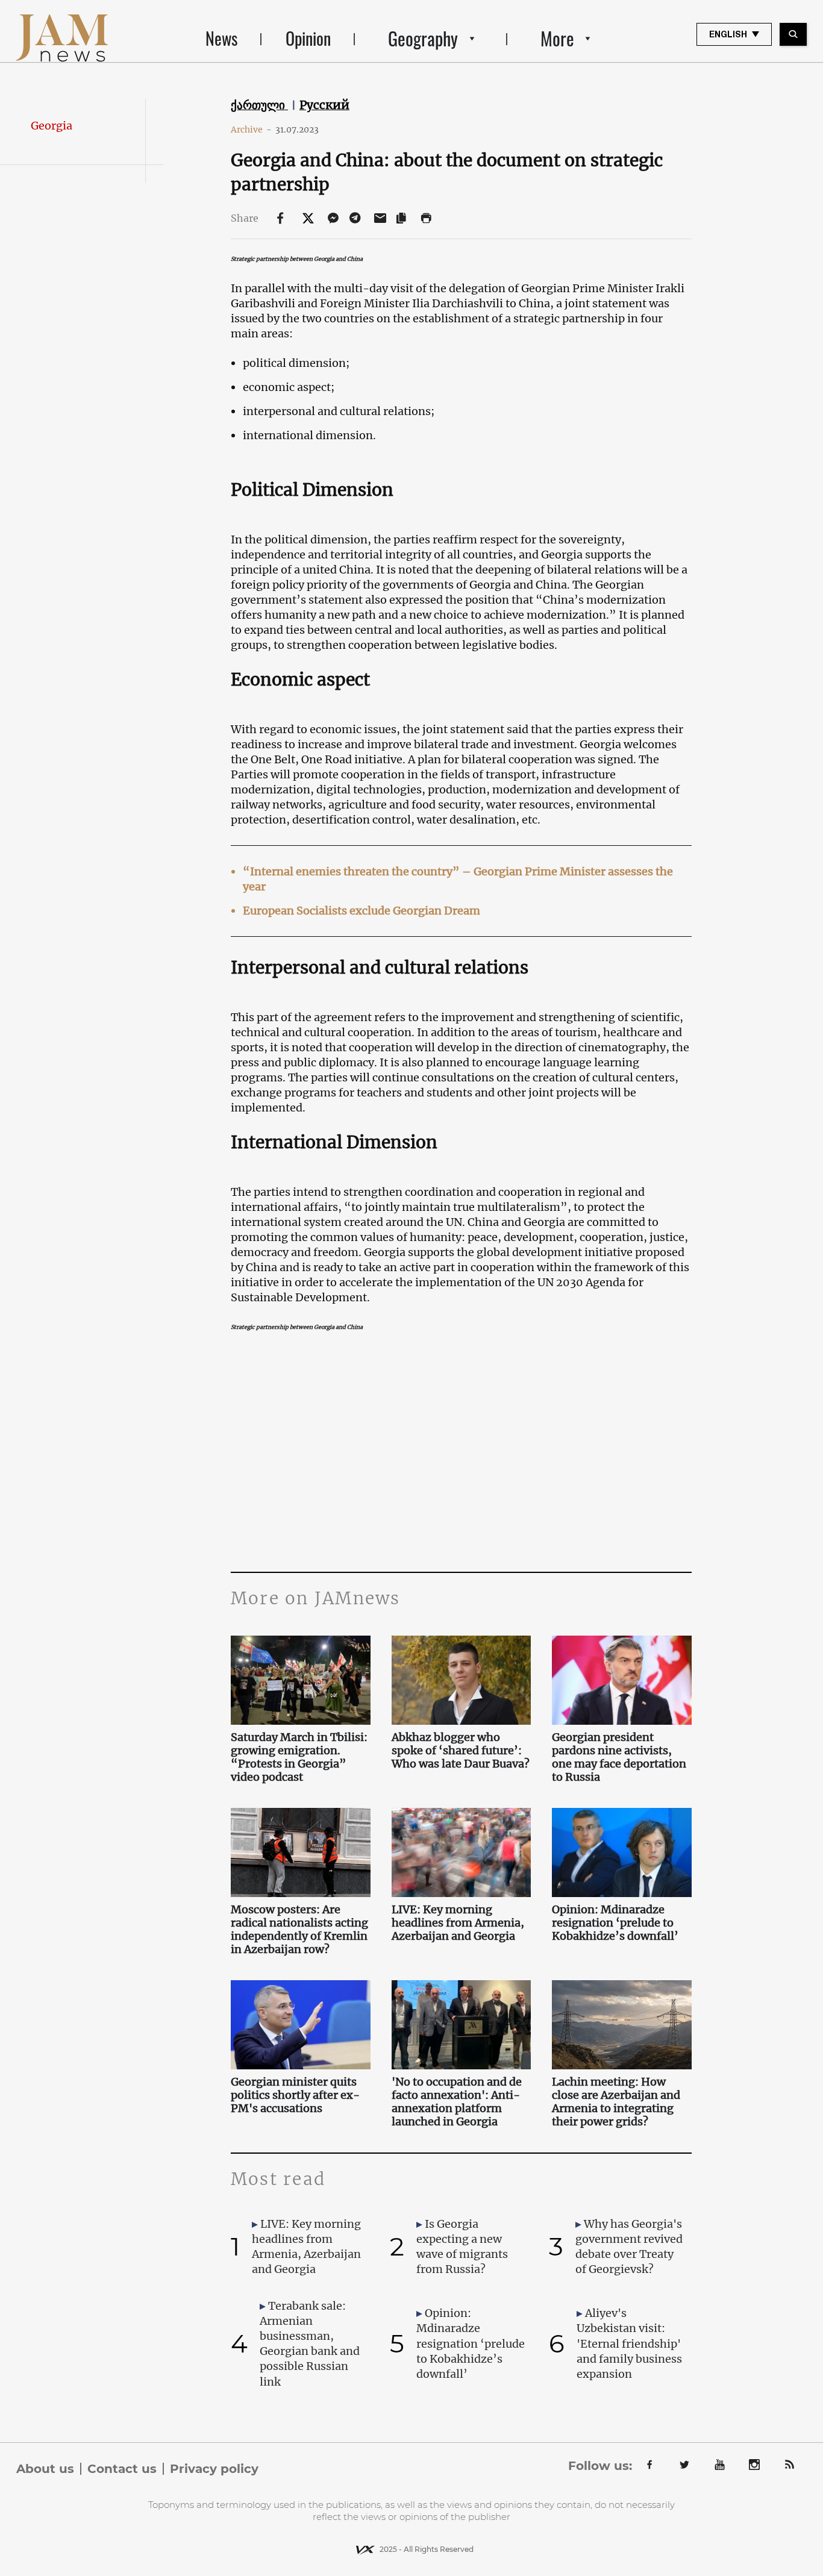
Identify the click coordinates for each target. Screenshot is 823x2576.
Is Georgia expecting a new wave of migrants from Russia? (462, 2247)
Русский (324, 105)
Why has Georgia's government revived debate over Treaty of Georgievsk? (629, 2247)
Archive (251, 130)
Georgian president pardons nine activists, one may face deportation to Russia (619, 1757)
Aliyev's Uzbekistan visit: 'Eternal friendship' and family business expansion (629, 2343)
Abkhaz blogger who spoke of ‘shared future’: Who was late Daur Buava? (461, 1751)
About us (45, 2469)
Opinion (308, 38)
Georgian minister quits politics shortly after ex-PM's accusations (295, 2095)
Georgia (52, 126)
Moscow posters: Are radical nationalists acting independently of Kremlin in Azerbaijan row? (299, 1930)
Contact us (122, 2469)
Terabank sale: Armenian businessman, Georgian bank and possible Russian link (310, 2344)
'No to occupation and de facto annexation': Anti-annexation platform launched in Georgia (457, 2102)
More (557, 38)
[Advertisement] (461, 1451)
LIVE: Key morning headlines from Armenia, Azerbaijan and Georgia (458, 1923)
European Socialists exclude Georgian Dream (361, 911)
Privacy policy (214, 2469)
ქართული (259, 105)
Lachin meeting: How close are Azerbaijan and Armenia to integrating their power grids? (616, 2102)
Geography (423, 38)
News (221, 38)
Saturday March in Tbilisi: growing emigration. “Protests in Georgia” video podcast (299, 1757)
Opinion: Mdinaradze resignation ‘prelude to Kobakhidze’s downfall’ (615, 1923)
